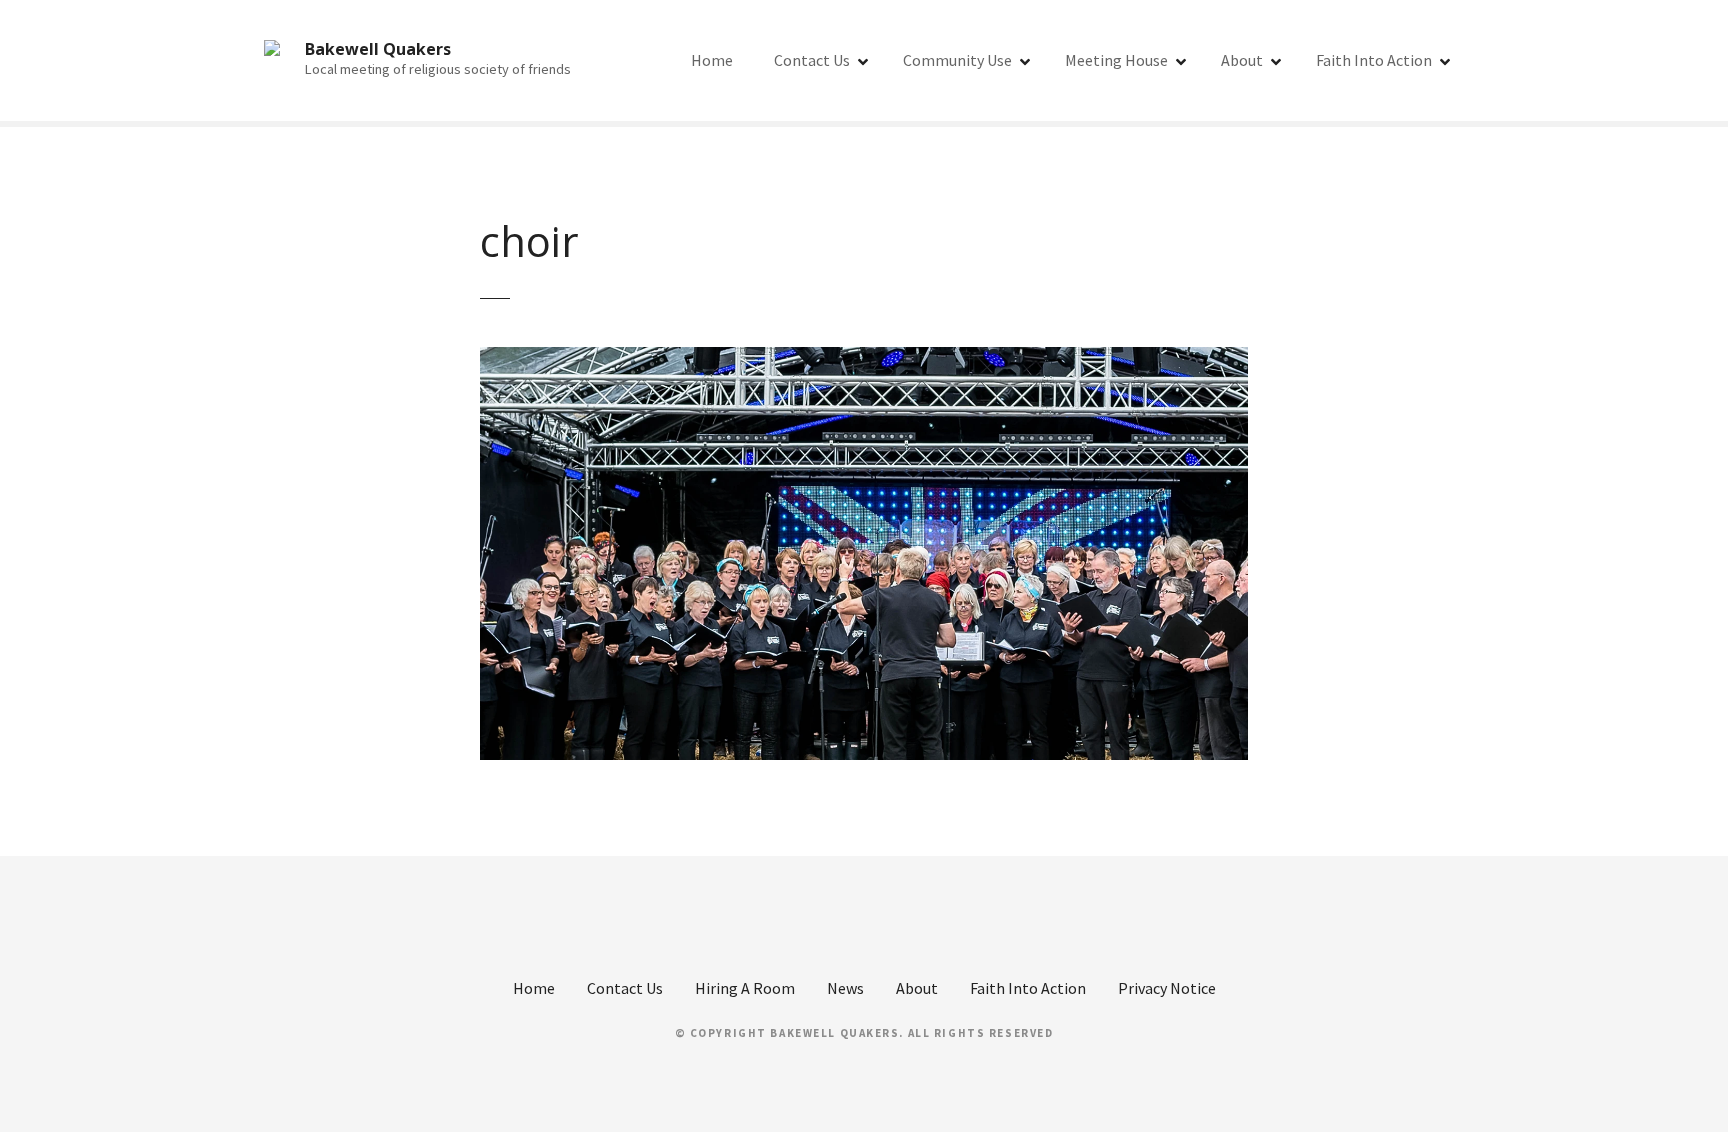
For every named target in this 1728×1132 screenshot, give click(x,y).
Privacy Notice (1167, 988)
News (845, 988)
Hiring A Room (745, 988)
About (1242, 60)
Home (712, 60)
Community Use (957, 60)
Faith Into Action (1374, 60)
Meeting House (1116, 60)
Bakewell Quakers (378, 49)
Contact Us (812, 60)
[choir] (864, 359)
